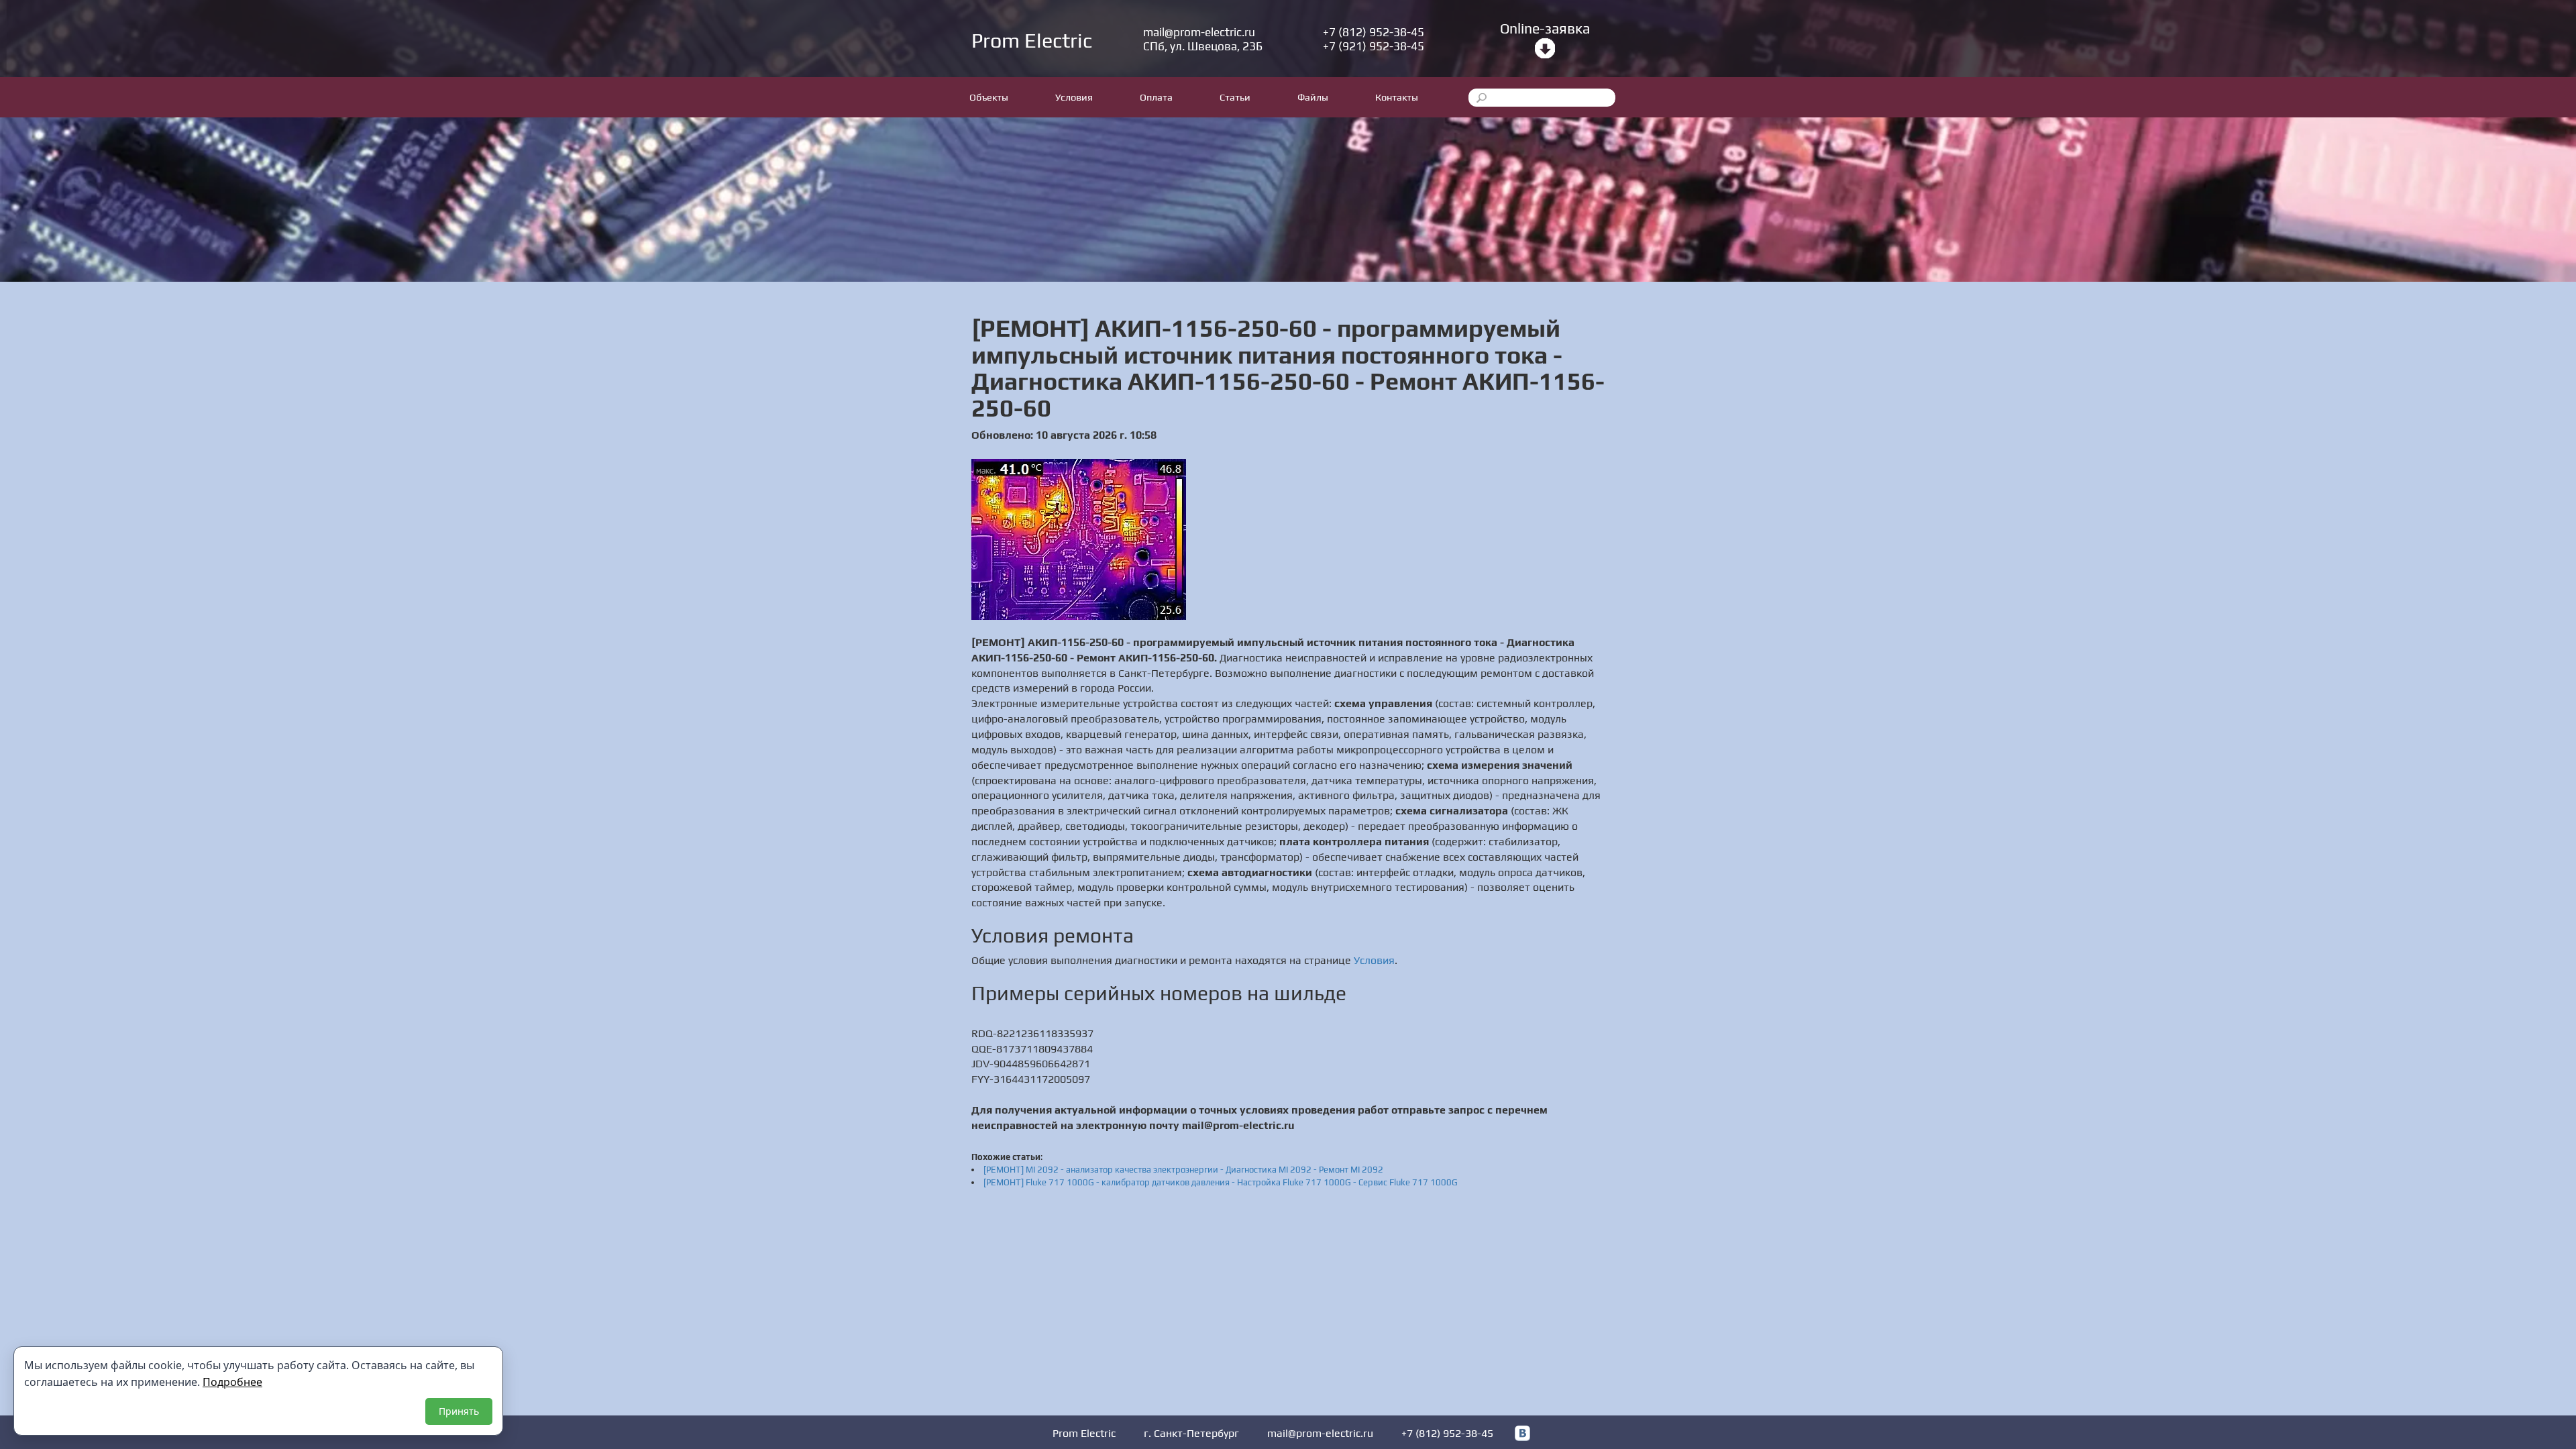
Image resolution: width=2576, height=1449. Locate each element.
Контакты (1397, 97)
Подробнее (232, 1382)
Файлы (1313, 97)
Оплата (1156, 97)
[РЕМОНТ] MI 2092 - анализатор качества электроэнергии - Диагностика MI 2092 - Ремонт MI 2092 (1183, 1170)
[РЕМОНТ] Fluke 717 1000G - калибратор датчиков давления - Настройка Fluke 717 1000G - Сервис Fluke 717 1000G (1221, 1182)
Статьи (1235, 97)
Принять (459, 1411)
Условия (1074, 97)
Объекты (989, 97)
